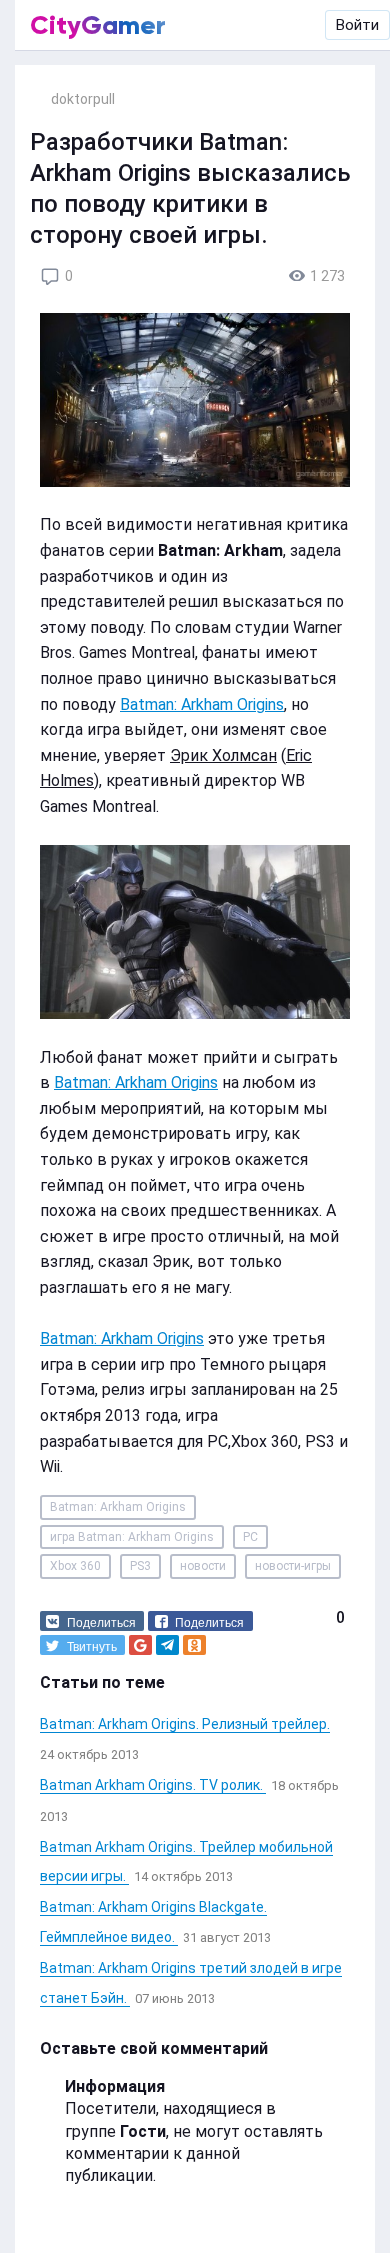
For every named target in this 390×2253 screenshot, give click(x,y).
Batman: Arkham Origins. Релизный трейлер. (185, 1724)
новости (203, 1566)
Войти (357, 25)
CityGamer (98, 25)
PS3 (140, 1566)
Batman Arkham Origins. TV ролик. (153, 1785)
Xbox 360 (75, 1566)
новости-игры (293, 1566)
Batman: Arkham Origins (202, 704)
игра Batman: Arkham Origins (132, 1537)
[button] (92, 1621)
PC (250, 1537)
